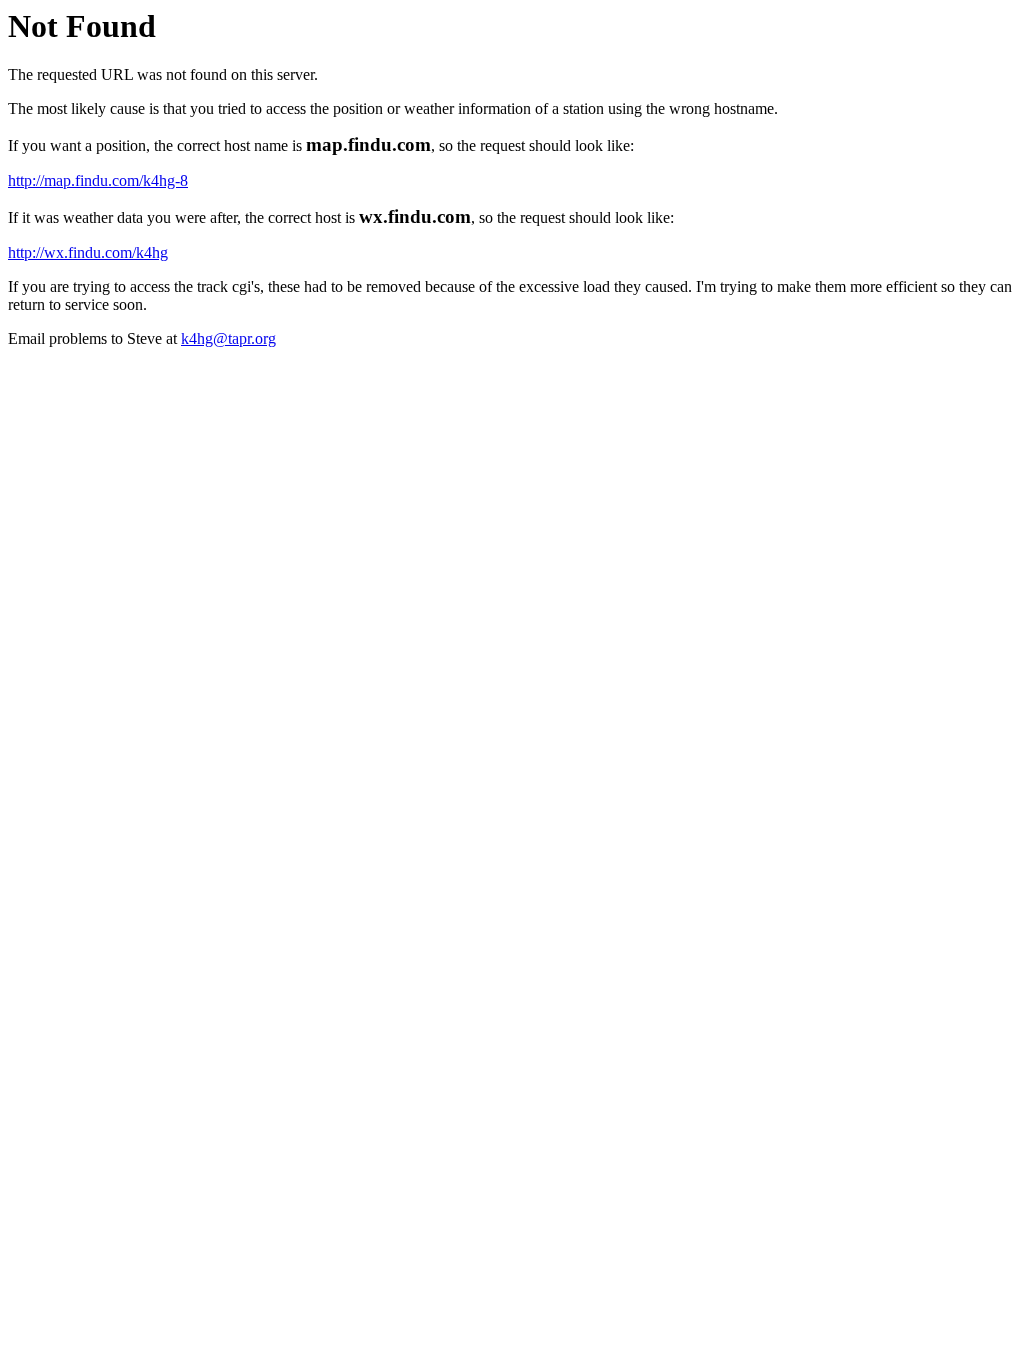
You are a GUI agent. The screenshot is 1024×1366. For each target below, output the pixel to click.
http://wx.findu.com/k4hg (88, 252)
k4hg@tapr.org (228, 338)
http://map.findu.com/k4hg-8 (98, 180)
